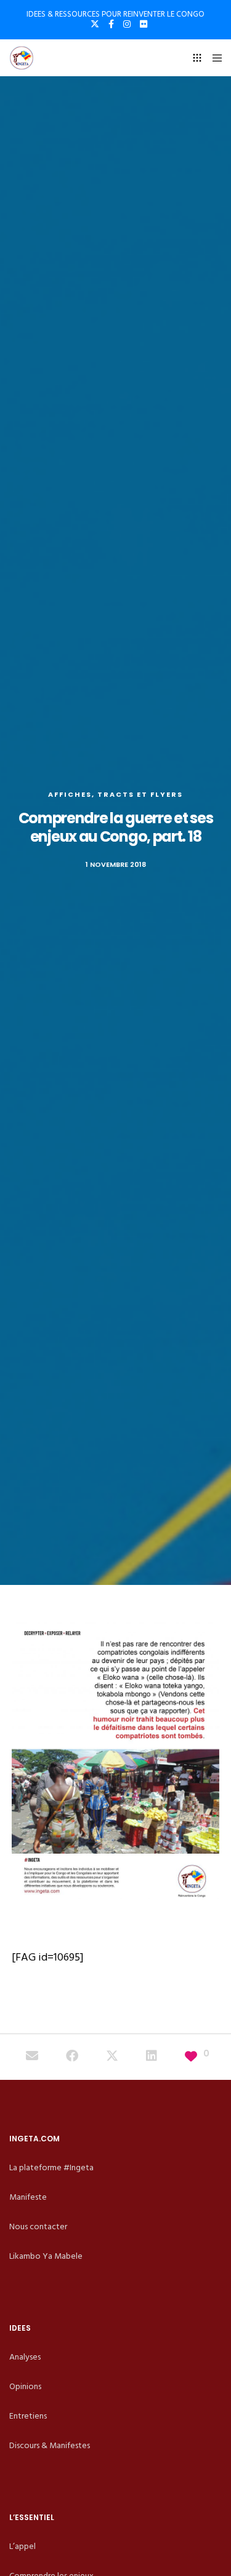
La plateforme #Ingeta (51, 2167)
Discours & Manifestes (50, 2445)
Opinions (25, 2386)
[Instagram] (127, 24)
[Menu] (213, 58)
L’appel (22, 2546)
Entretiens (28, 2416)
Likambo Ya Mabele (46, 2256)
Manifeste (28, 2197)
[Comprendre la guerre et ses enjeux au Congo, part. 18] (32, 2057)
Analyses (25, 2357)
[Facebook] (111, 24)
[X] (95, 24)
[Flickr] (144, 24)
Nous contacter (38, 2226)
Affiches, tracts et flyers (115, 794)
